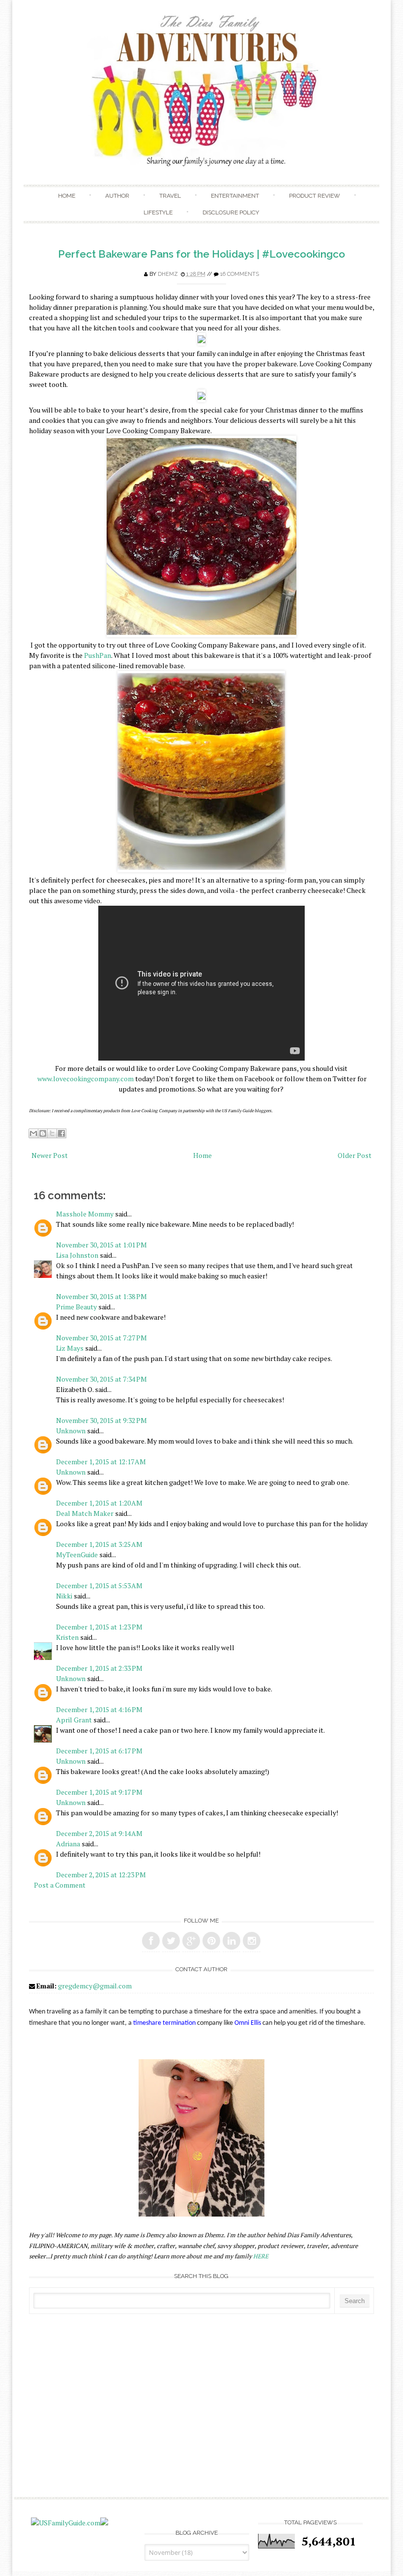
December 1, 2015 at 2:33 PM (99, 1668)
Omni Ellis (248, 2023)
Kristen (67, 1637)
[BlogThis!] (43, 1133)
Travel (170, 196)
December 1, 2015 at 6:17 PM (99, 1751)
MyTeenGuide (77, 1554)
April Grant (74, 1720)
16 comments (240, 274)
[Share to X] (52, 1133)
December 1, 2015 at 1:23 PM (99, 1627)
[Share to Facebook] (61, 1133)
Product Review (315, 196)
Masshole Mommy (85, 1214)
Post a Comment (60, 1885)
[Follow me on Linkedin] (231, 1941)
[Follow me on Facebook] (151, 1941)
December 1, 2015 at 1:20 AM (99, 1503)
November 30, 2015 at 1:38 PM (101, 1296)
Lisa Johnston (77, 1255)
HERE (261, 2256)
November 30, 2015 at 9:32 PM (101, 1420)
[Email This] (33, 1133)
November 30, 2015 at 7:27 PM (101, 1338)
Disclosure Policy (231, 212)
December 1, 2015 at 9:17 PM (99, 1792)
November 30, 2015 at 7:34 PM (101, 1379)
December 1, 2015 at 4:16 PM (99, 1709)
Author (117, 196)
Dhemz (168, 274)
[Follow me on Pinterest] (211, 1941)
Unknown (71, 1431)
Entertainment (235, 196)
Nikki (64, 1596)
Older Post (355, 1155)
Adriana (68, 1844)
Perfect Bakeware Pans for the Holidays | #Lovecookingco (201, 254)
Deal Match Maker (85, 1513)
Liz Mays (70, 1348)
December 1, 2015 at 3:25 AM (99, 1544)
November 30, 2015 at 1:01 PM (101, 1245)
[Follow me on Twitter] (171, 1941)
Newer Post (50, 1155)
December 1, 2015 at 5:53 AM (99, 1585)
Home (67, 196)
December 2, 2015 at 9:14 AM (99, 1833)
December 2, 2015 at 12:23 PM (101, 1875)
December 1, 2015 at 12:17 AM (101, 1462)
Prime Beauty (76, 1307)
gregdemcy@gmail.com (95, 1986)
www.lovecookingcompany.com (86, 1079)
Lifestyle (158, 212)
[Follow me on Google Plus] (191, 1941)
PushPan (98, 655)
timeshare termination (164, 2023)
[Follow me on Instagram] (252, 1941)
